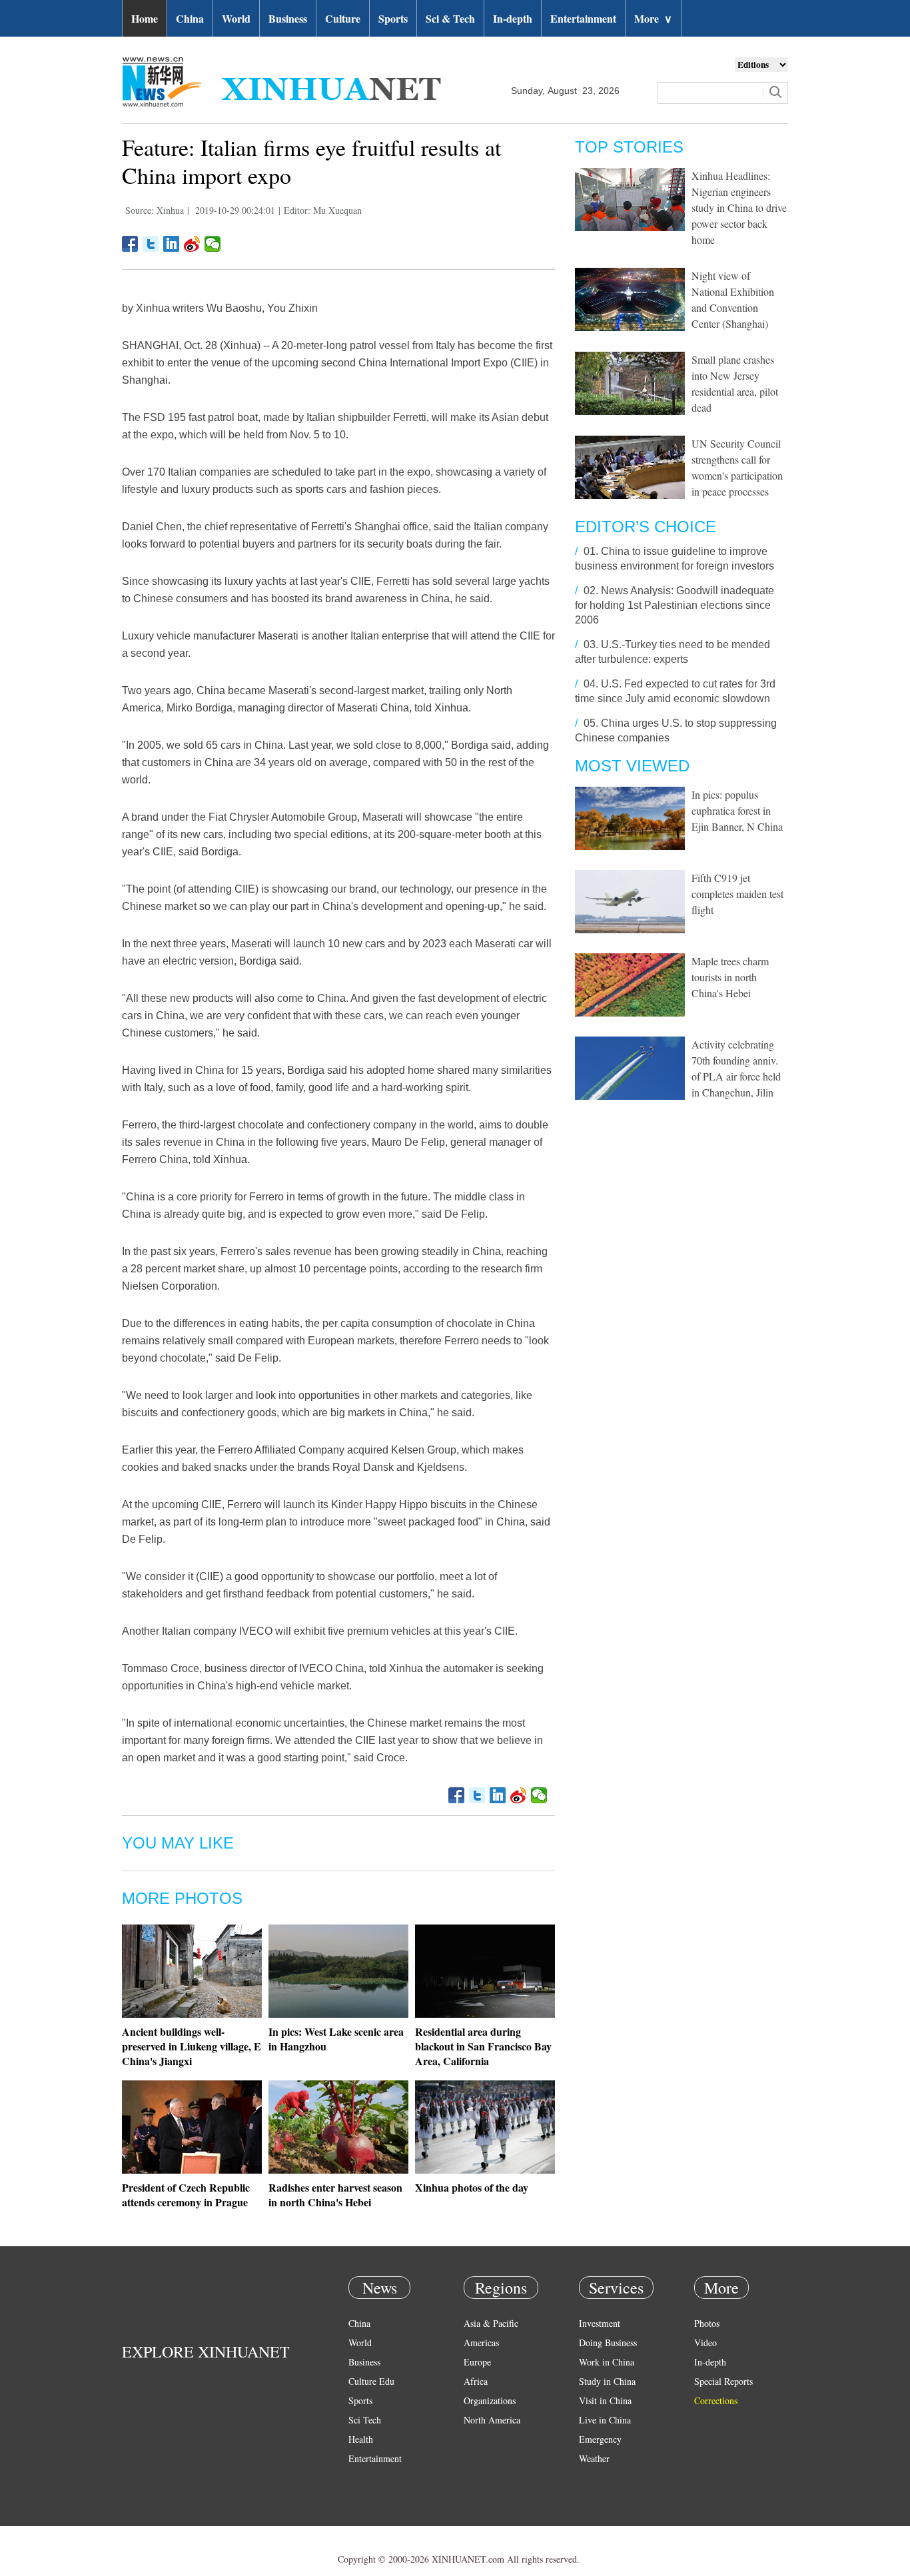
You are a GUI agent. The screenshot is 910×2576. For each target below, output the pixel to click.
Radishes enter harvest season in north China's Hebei (335, 2195)
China (190, 18)
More (653, 18)
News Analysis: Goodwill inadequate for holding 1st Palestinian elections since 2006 (675, 605)
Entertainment (583, 18)
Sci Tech (365, 2420)
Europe (477, 2362)
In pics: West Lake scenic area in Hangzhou (336, 2039)
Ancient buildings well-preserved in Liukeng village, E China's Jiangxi (192, 2046)
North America (492, 2420)
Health (361, 2439)
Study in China (607, 2381)
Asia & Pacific (491, 2323)
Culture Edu (371, 2381)
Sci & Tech (450, 18)
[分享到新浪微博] (192, 244)
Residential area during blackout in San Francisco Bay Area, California (483, 2046)
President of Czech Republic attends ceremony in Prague (186, 2195)
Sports (393, 18)
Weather (594, 2458)
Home (145, 18)
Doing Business (608, 2343)
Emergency (600, 2439)
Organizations (490, 2400)
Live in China (605, 2420)
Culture (343, 18)
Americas (481, 2343)
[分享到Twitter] (151, 244)
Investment (600, 2323)
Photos (707, 2323)
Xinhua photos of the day (472, 2187)
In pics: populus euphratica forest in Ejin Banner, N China (737, 810)
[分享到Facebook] (130, 244)
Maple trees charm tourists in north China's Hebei (730, 977)
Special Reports (723, 2381)
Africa (476, 2381)
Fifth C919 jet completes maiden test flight (737, 894)
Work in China (607, 2362)
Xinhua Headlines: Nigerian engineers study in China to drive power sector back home (739, 208)
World (236, 18)
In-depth (513, 18)
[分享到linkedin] (172, 244)
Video (705, 2343)
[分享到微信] (213, 244)
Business (288, 18)
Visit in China (605, 2400)
